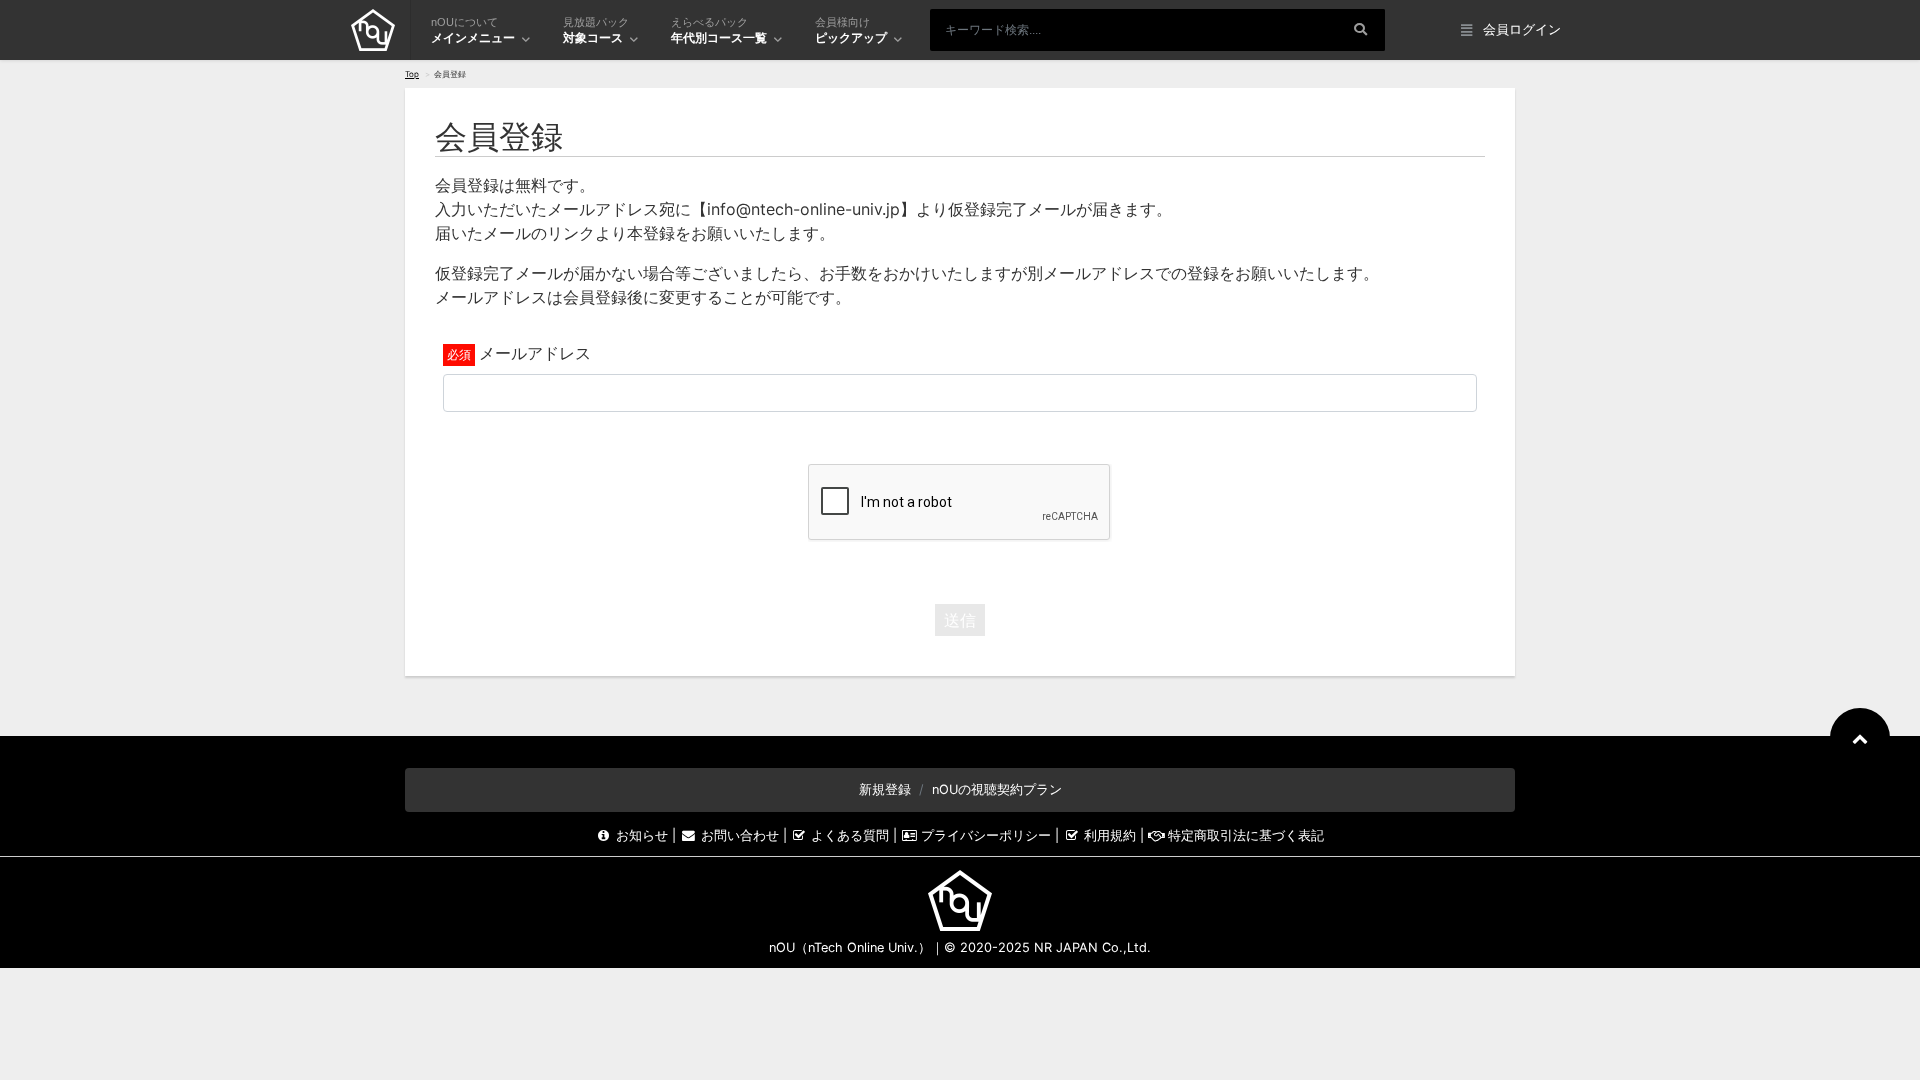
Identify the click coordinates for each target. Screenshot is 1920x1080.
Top (412, 74)
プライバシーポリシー (986, 835)
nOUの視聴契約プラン (997, 789)
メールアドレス (535, 353)
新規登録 (885, 789)
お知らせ (642, 835)
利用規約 (1109, 835)
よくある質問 (850, 835)
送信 (960, 620)
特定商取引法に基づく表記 (1244, 835)
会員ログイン (1522, 29)
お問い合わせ (739, 835)
